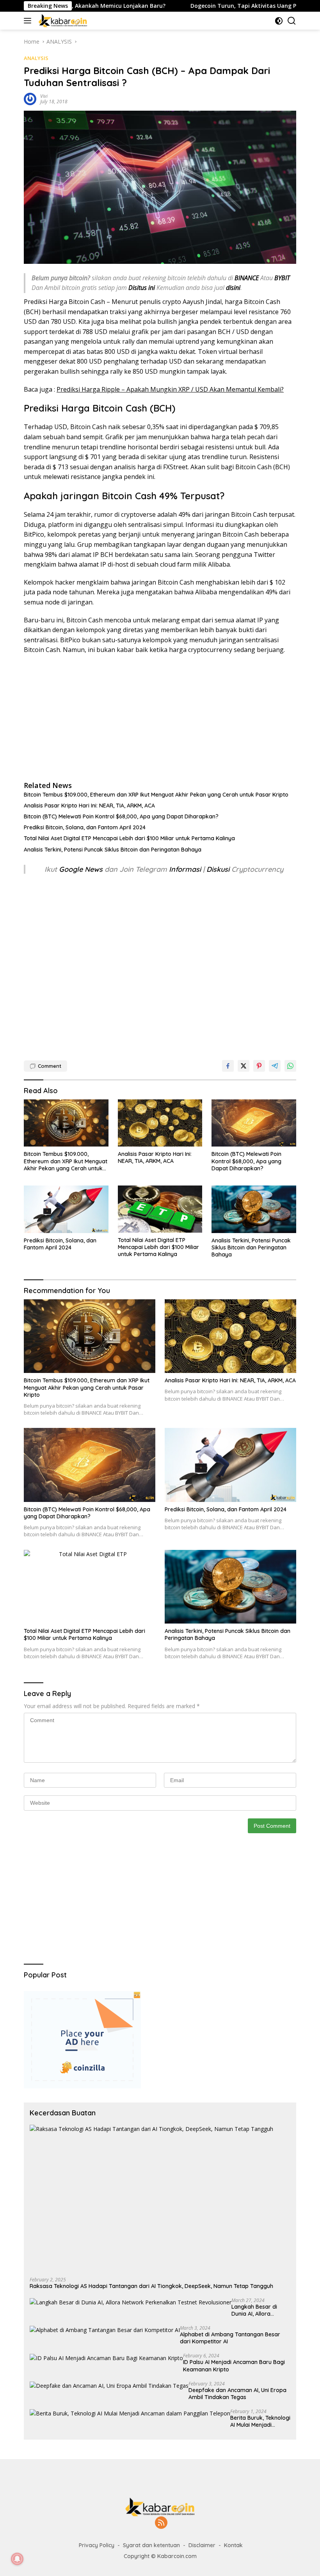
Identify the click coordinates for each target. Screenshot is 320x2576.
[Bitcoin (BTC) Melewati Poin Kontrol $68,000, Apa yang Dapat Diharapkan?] (254, 1123)
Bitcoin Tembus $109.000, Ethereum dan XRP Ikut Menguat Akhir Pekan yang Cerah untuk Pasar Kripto (156, 795)
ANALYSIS (36, 58)
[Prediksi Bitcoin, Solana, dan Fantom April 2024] (66, 1209)
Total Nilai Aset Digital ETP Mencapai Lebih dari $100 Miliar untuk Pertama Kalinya (129, 838)
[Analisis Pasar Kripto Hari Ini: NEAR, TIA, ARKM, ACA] (160, 1123)
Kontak (233, 2545)
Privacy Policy (97, 2545)
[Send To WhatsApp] (290, 1066)
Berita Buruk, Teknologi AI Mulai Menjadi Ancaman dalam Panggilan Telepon (260, 2421)
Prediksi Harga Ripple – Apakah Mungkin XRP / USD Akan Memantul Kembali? (170, 389)
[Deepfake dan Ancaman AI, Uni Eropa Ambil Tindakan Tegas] (109, 2386)
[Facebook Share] (228, 1066)
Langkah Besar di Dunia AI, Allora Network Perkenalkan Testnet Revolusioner (260, 2310)
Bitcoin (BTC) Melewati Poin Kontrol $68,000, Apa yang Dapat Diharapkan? (121, 816)
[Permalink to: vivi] (30, 98)
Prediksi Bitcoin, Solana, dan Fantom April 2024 (85, 827)
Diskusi (218, 869)
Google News (82, 869)
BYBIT (282, 278)
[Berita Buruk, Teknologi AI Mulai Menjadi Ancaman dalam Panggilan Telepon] (130, 2413)
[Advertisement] (160, 717)
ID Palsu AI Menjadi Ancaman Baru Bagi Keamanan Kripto (234, 2366)
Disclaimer (202, 2545)
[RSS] (161, 2523)
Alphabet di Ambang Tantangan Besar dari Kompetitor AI (230, 2338)
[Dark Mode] (279, 21)
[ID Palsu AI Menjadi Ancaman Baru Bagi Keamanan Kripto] (106, 2358)
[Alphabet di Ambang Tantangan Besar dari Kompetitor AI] (105, 2330)
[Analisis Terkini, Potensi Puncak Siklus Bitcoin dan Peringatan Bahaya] (254, 1209)
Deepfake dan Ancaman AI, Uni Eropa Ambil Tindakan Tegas (237, 2394)
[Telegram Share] (275, 1066)
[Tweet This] (244, 1066)
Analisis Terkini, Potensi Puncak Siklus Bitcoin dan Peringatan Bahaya (113, 850)
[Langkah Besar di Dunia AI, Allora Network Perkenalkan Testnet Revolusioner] (131, 2302)
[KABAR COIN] (62, 21)
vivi (44, 96)
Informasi (185, 869)
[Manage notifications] (17, 2559)
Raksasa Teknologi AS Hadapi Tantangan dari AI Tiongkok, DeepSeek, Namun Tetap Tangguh (151, 2286)
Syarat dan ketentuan (151, 2545)
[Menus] (29, 21)
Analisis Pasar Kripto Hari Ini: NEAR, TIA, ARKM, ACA (89, 806)
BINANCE (247, 278)
